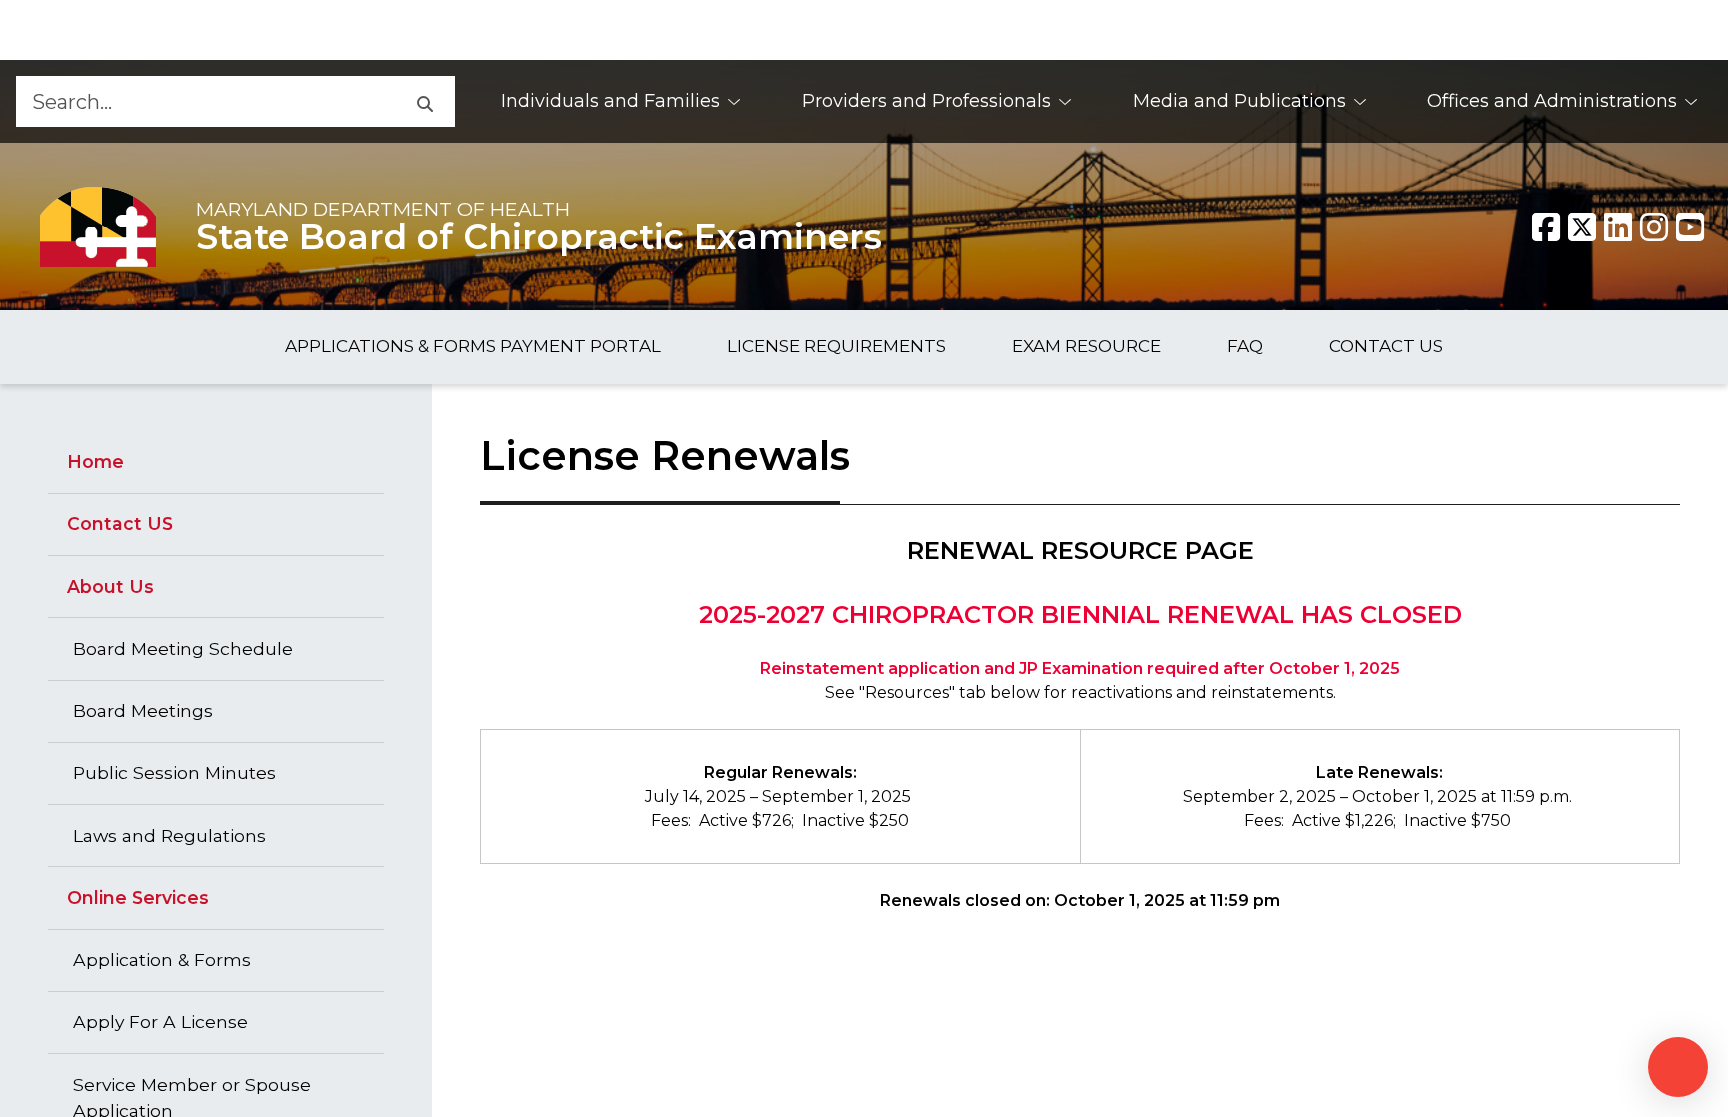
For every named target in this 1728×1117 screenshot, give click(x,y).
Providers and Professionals (926, 101)
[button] (424, 101)
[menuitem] (621, 101)
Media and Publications (1239, 101)
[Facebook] (1546, 227)
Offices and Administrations (1552, 101)
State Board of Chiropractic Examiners (539, 237)
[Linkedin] (1618, 227)
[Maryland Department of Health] (98, 226)
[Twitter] (1582, 227)
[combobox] (204, 101)
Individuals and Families (610, 101)
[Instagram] (1654, 227)
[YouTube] (1690, 227)
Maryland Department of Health (383, 209)
